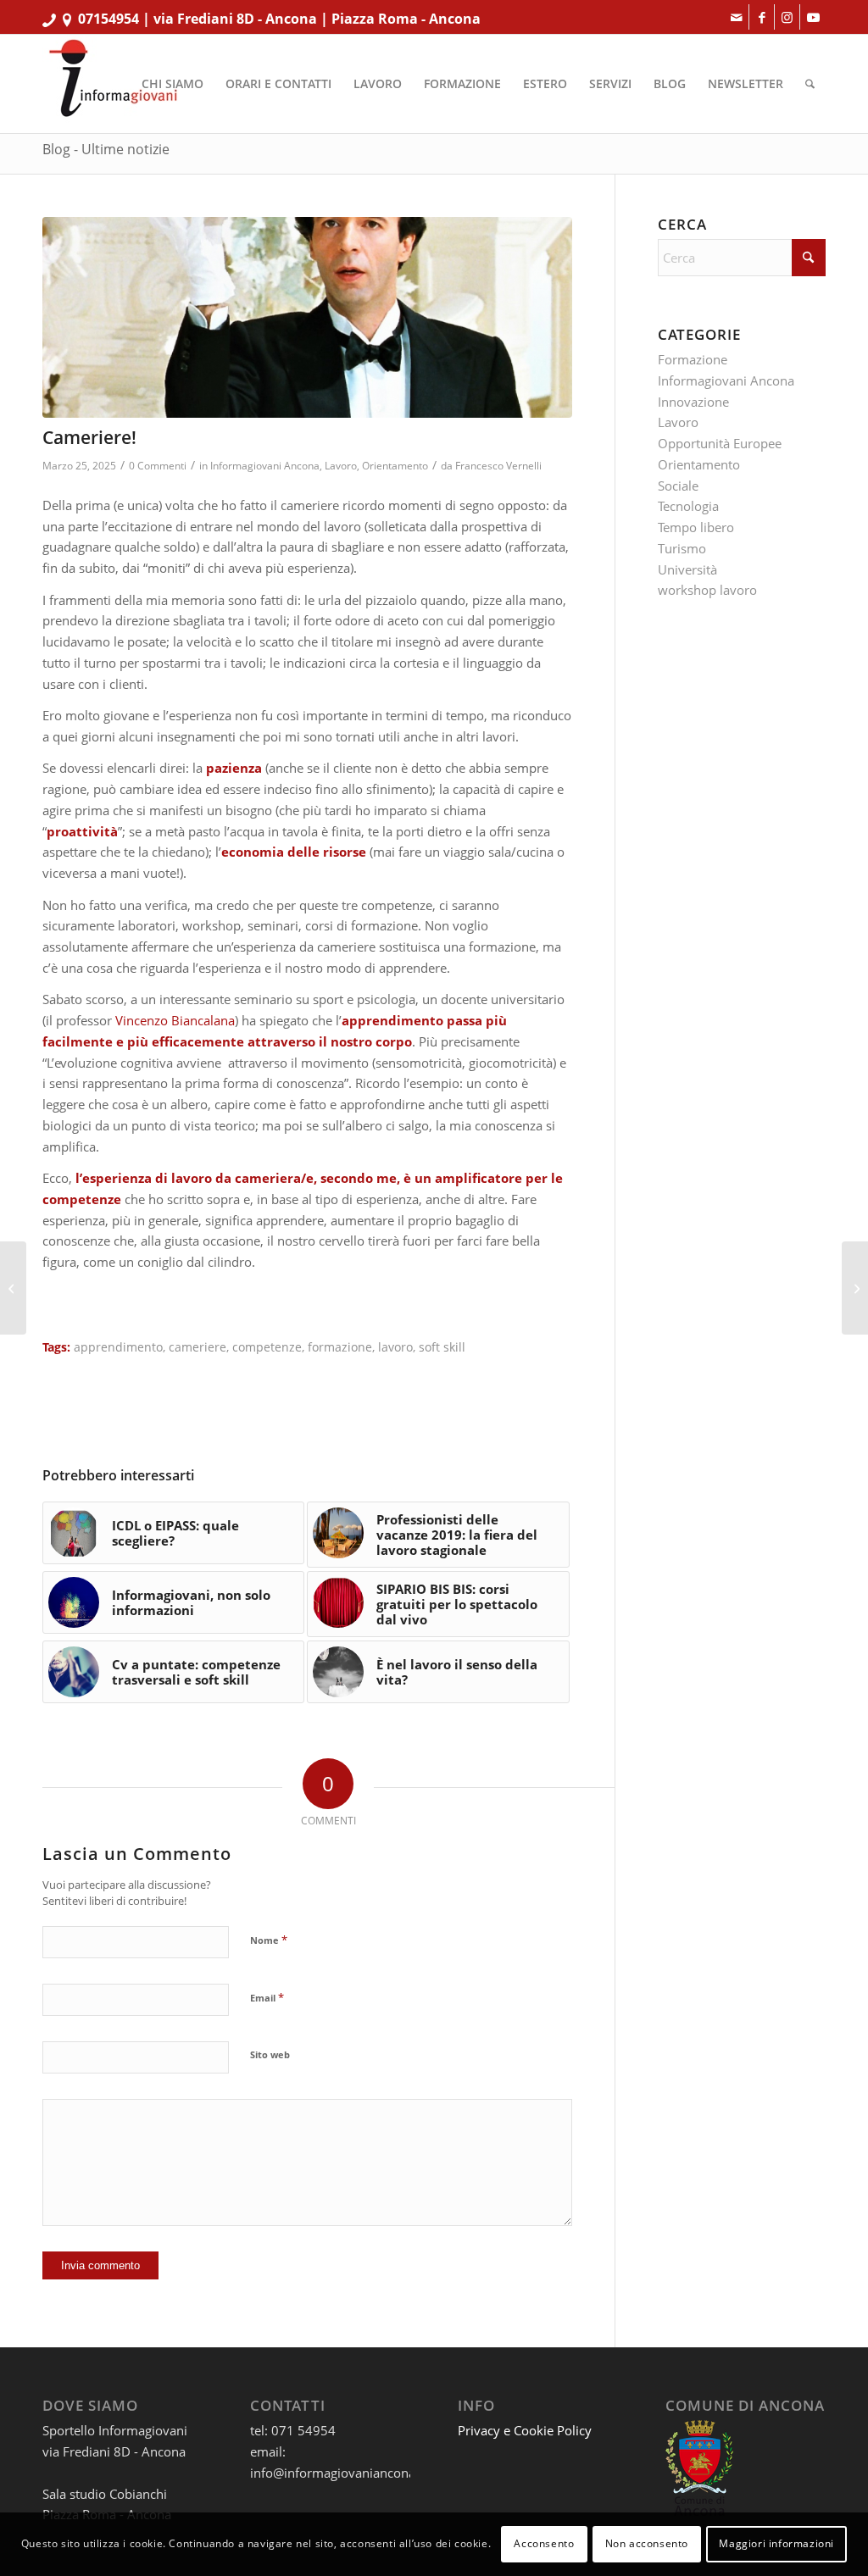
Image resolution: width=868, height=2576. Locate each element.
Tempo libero (696, 527)
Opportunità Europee (720, 443)
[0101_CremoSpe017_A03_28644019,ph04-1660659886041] (307, 317)
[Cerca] (810, 84)
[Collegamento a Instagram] (787, 17)
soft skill (442, 1347)
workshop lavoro (707, 590)
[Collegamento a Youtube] (813, 17)
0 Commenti (158, 466)
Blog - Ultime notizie (106, 149)
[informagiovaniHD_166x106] (113, 84)
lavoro (395, 1347)
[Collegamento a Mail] (736, 17)
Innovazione (693, 402)
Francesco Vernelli (498, 466)
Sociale (678, 486)
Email (267, 1997)
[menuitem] (172, 84)
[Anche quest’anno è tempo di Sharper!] (855, 1288)
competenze (267, 1347)
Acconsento (544, 2543)
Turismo (682, 548)
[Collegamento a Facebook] (762, 17)
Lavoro (341, 466)
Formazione (693, 359)
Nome (269, 1940)
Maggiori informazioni (776, 2543)
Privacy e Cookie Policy (525, 2430)
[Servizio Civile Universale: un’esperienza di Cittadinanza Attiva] (13, 1288)
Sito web (270, 2054)
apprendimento (118, 1347)
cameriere (198, 1347)
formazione (340, 1347)
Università (687, 569)
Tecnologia (688, 506)
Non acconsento (647, 2543)
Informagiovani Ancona (265, 466)
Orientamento (395, 466)
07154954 (108, 19)
